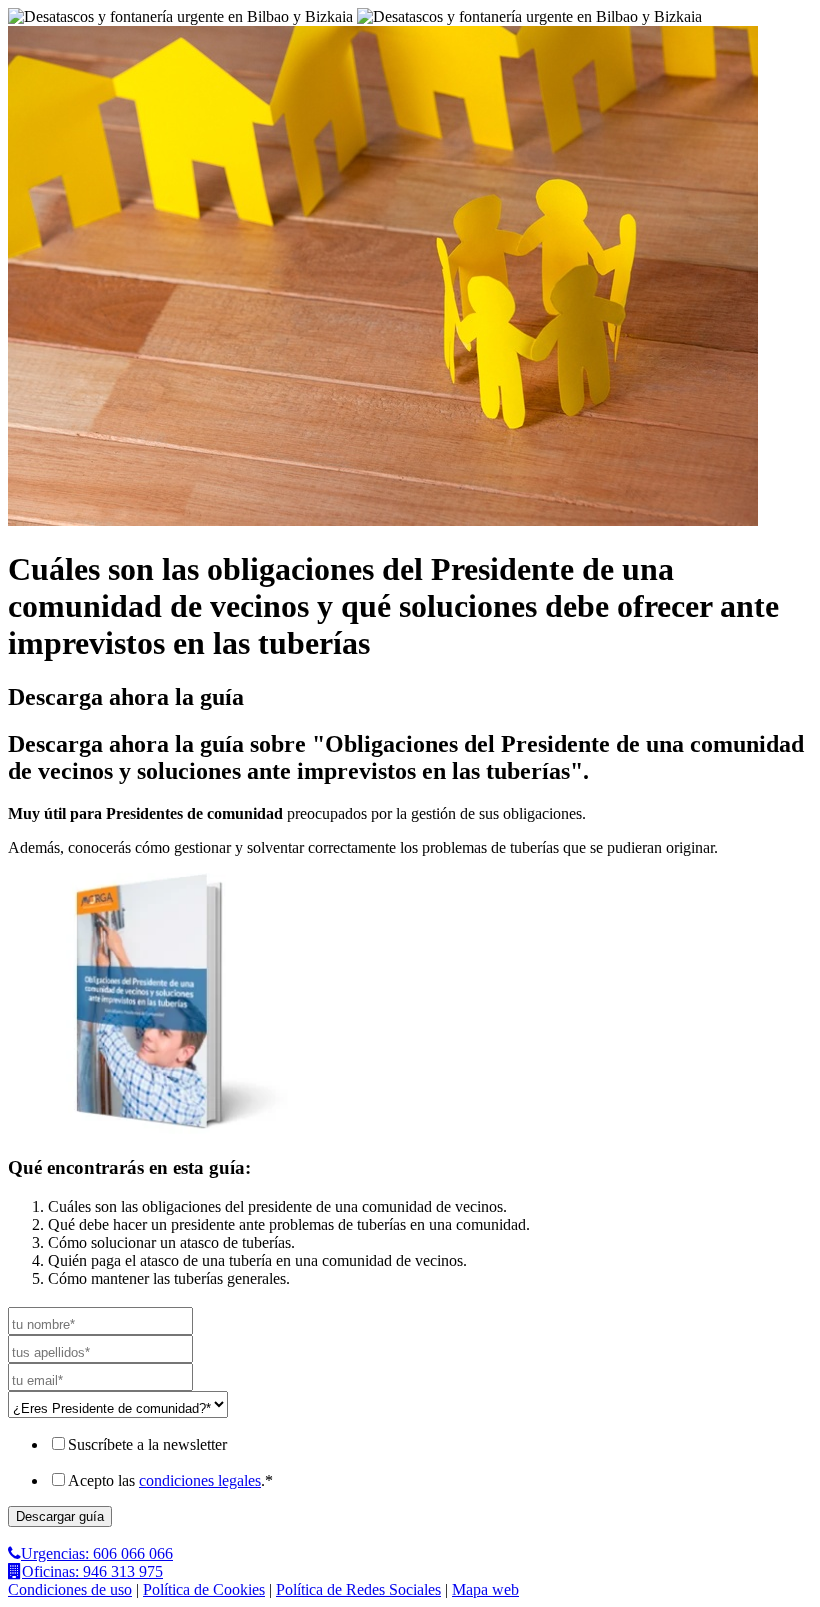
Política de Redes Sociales (358, 1589)
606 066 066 (97, 1553)
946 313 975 (92, 1571)
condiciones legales (200, 1480)
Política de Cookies (204, 1589)
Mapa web (485, 1589)
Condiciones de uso (70, 1589)
